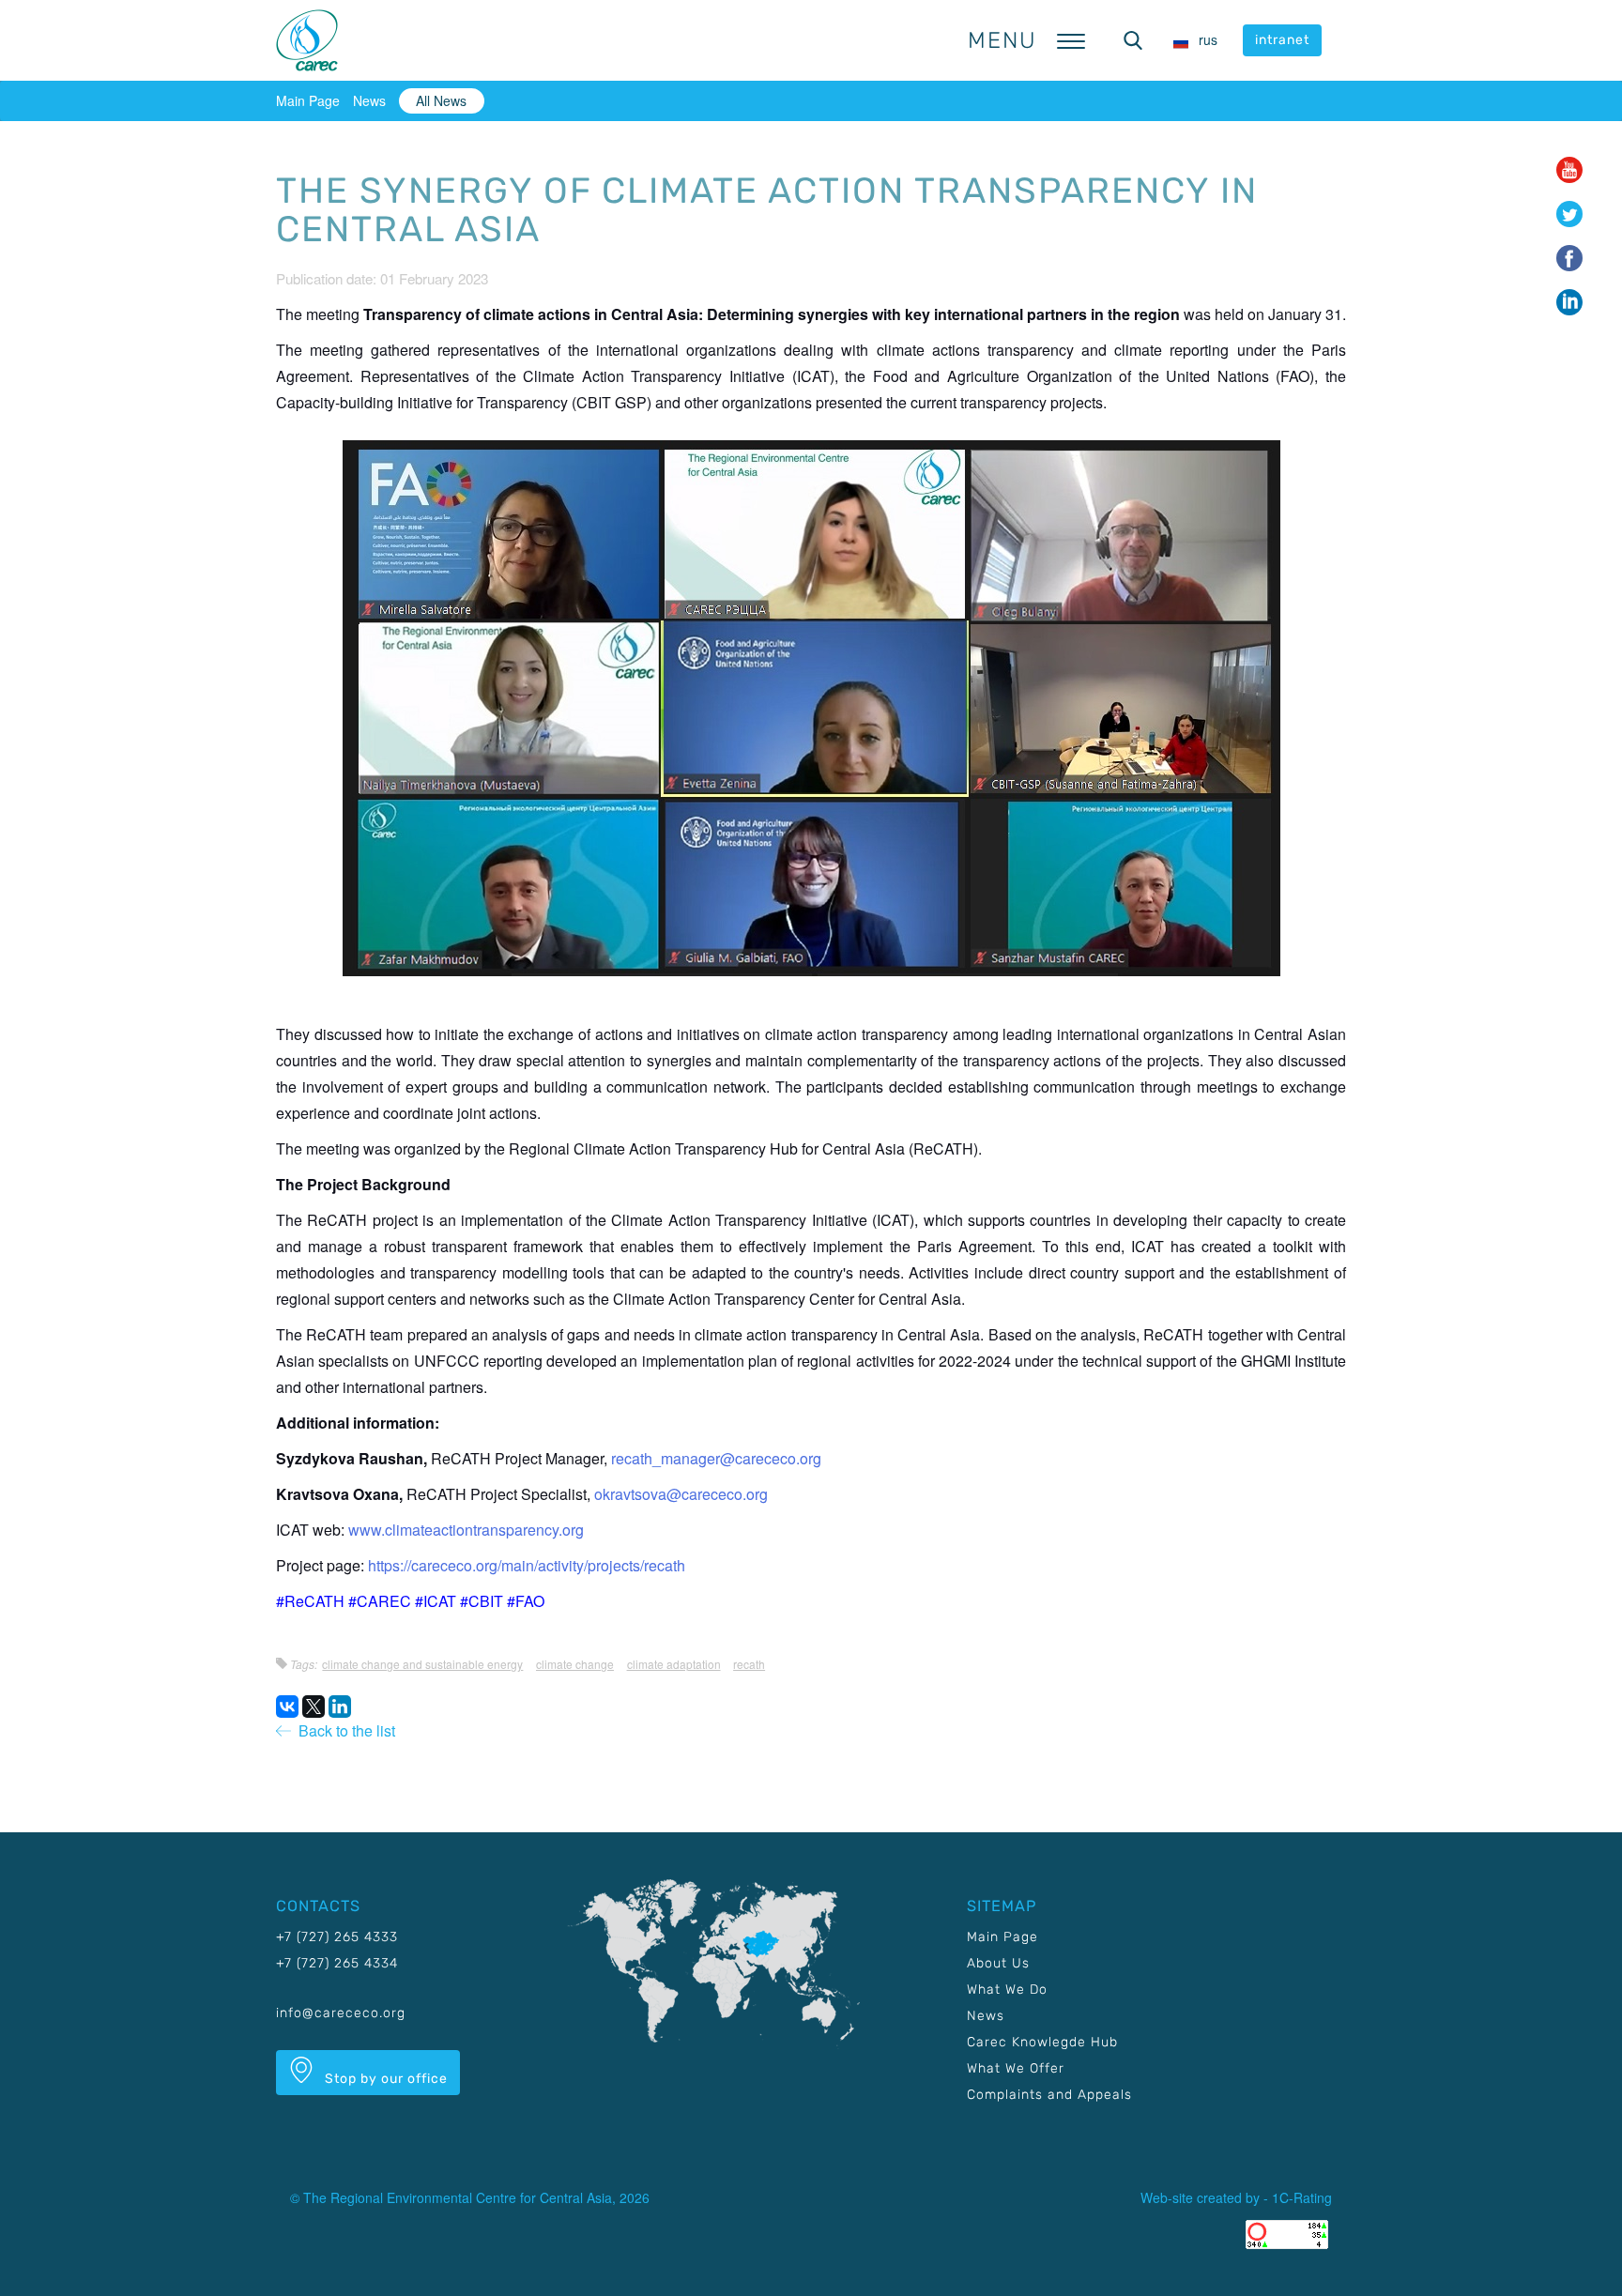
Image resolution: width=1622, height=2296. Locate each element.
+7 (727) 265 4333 (337, 1937)
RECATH (749, 1664)
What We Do (1007, 1990)
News (369, 100)
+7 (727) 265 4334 (337, 1963)
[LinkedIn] (340, 1707)
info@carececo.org (341, 2013)
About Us (998, 1963)
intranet (1282, 40)
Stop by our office (384, 2079)
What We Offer (1016, 2068)
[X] (314, 1707)
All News (441, 100)
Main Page (308, 100)
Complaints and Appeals (1049, 2095)
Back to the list (343, 1730)
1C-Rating (1302, 2197)
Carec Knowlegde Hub (1042, 2042)
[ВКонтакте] (287, 1707)
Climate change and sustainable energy (422, 1664)
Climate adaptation (674, 1664)
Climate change (575, 1664)
